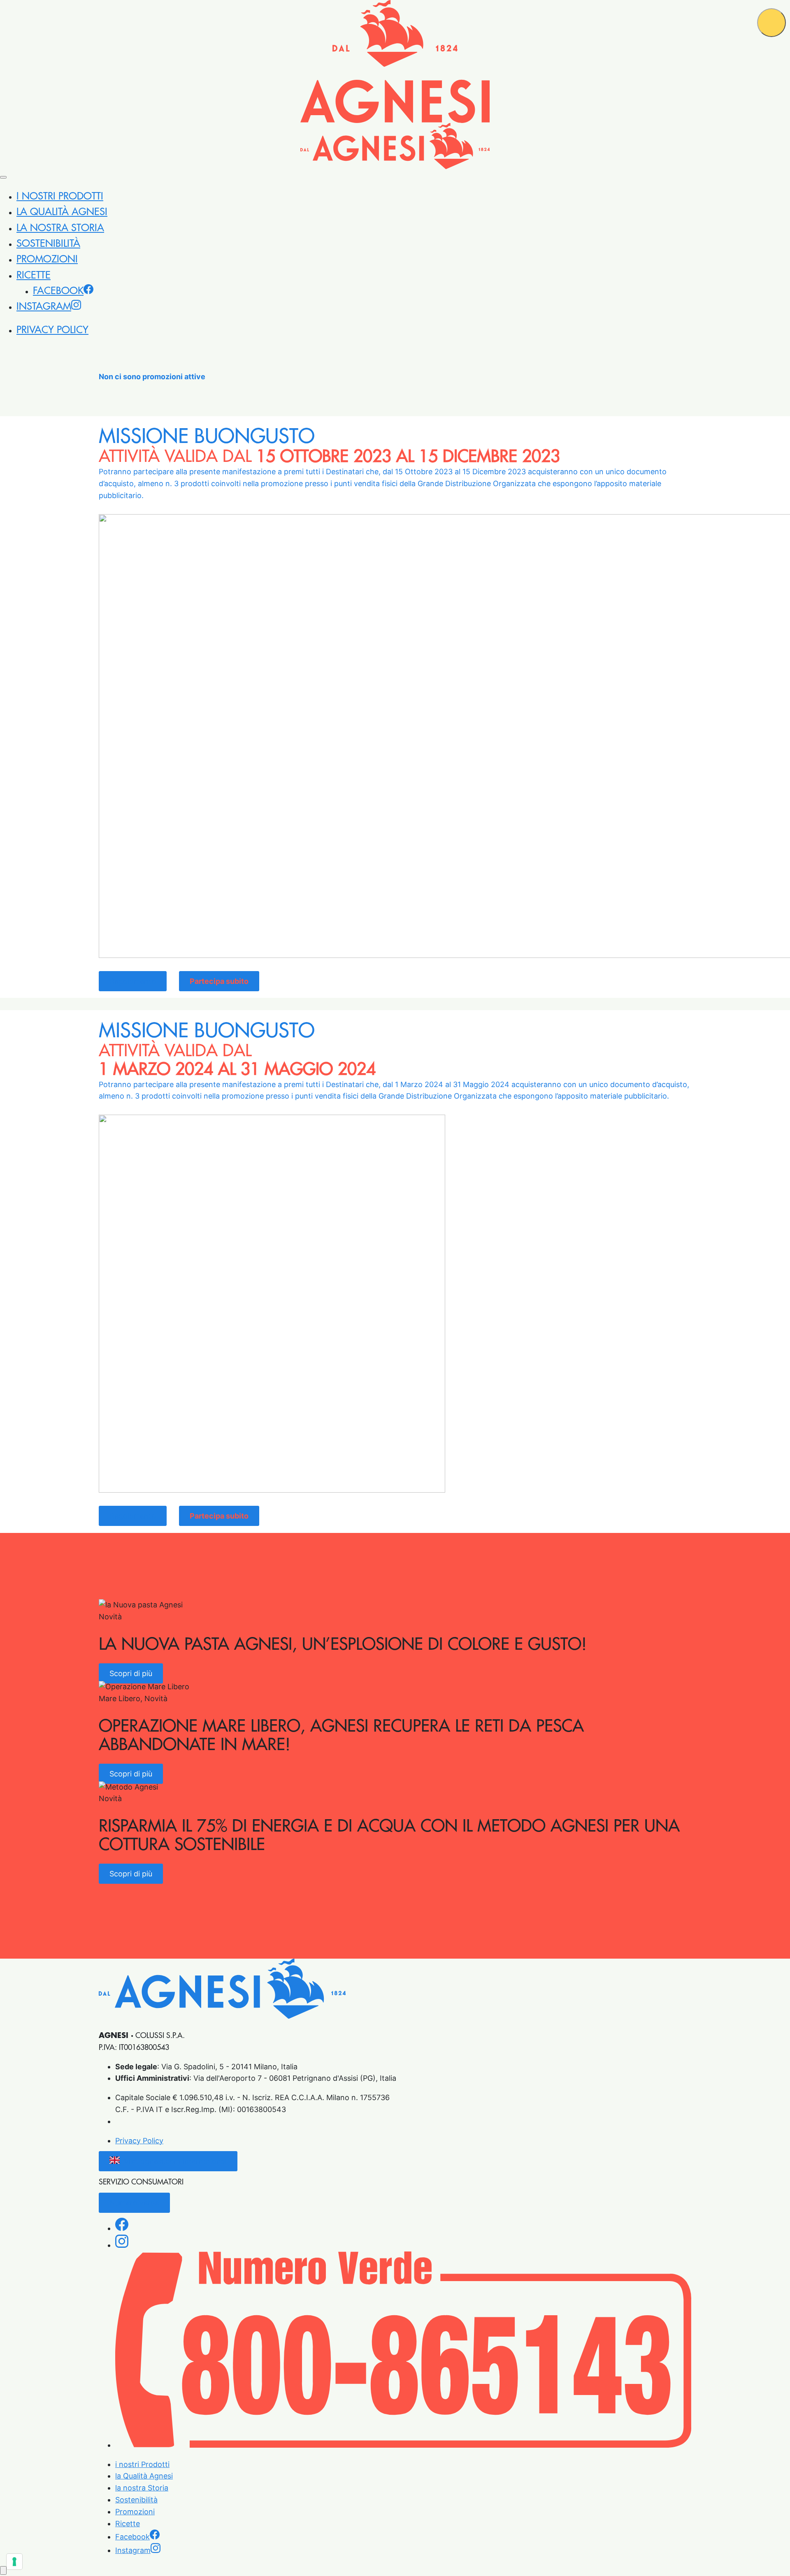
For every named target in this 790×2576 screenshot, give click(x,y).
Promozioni (47, 259)
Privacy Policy (52, 330)
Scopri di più (131, 1673)
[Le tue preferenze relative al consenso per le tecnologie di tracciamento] (14, 2562)
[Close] (3, 177)
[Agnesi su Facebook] (122, 2228)
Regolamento (133, 981)
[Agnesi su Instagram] (122, 2245)
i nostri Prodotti (60, 196)
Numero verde (134, 2203)
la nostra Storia (60, 228)
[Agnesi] (395, 61)
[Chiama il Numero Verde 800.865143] (403, 2445)
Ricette (34, 275)
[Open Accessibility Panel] (3, 2570)
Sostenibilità (48, 243)
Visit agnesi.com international (175, 2161)
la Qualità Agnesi (62, 212)
